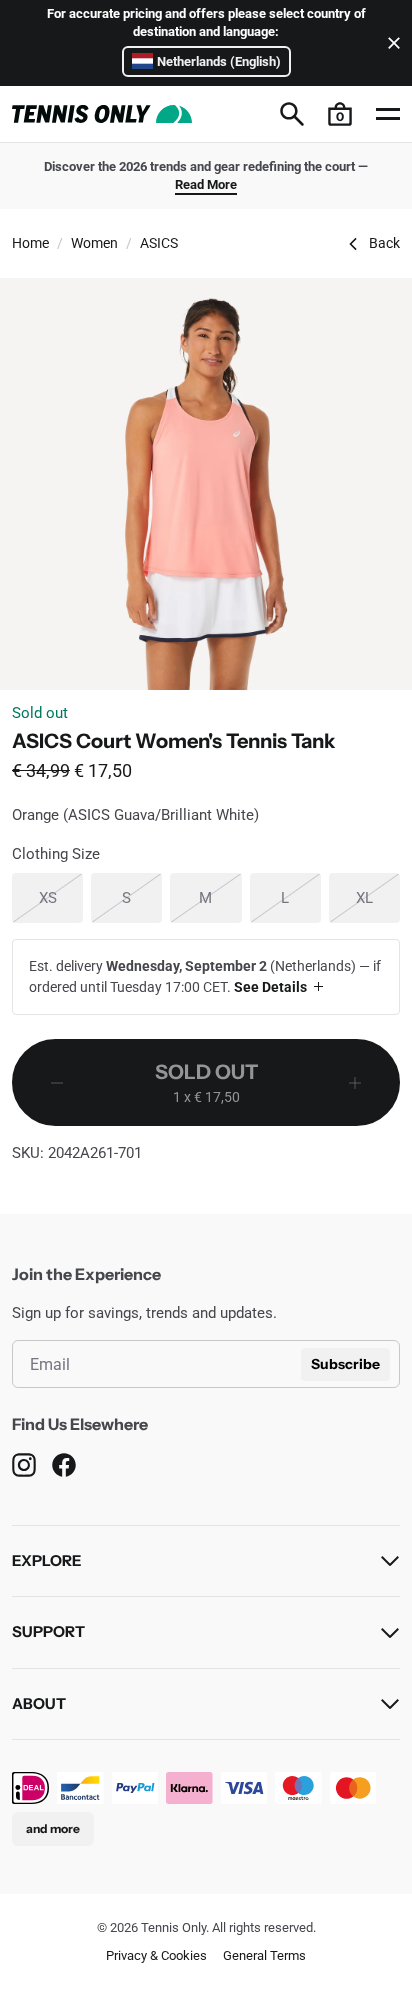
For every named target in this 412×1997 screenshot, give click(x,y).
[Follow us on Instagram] (24, 1465)
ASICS (159, 243)
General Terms (264, 1955)
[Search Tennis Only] (292, 114)
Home (30, 243)
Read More (206, 184)
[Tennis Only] (102, 114)
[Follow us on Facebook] (64, 1465)
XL (378, 897)
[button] (340, 114)
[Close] (390, 43)
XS (61, 897)
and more (53, 1828)
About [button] (39, 1703)
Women (94, 243)
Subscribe (345, 1364)
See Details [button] (270, 987)
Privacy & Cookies (156, 1955)
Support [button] (48, 1631)
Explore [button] (46, 1560)
